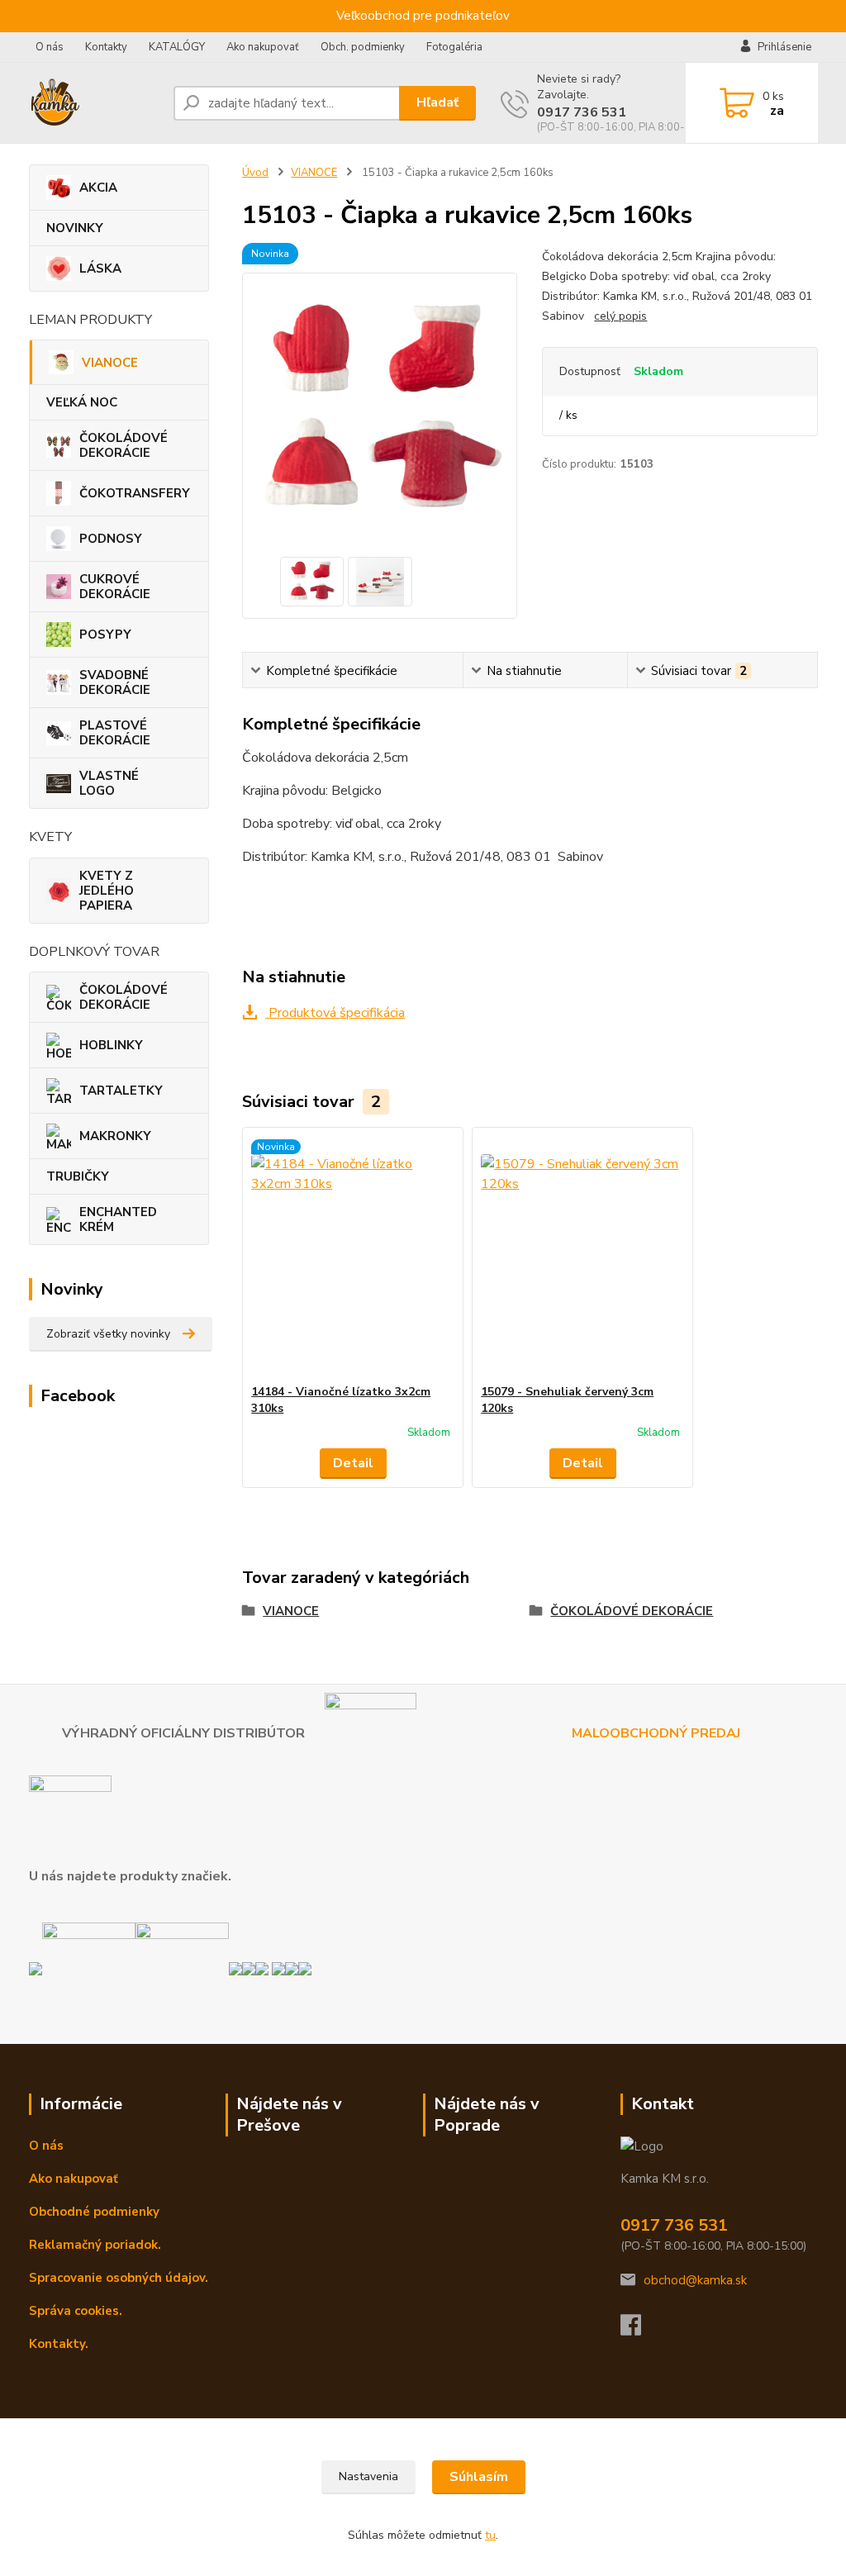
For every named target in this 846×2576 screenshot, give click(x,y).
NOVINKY (75, 228)
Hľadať (437, 102)
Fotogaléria (454, 47)
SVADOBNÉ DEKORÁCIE (115, 682)
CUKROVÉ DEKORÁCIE (115, 587)
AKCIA (98, 188)
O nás (50, 47)
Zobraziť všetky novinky (108, 1334)
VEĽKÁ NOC (82, 402)
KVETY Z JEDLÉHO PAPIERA (107, 891)
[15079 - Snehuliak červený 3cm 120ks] (582, 1256)
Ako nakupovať (263, 47)
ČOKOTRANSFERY (135, 493)
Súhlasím (479, 2477)
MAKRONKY (115, 1136)
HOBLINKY (111, 1045)
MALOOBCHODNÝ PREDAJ (658, 1732)
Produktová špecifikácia (335, 1013)
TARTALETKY (121, 1091)
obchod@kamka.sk (695, 2280)
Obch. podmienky (363, 47)
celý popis (620, 316)
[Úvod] (95, 103)
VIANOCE (110, 363)
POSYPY (105, 634)
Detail (353, 1463)
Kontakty (106, 47)
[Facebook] (639, 2330)
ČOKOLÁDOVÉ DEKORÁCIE (124, 445)
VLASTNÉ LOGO (109, 783)
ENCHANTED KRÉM (118, 1219)
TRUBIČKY (78, 1176)
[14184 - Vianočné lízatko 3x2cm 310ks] (353, 1256)
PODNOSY (111, 539)
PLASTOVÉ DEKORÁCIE (115, 733)
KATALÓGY (177, 47)
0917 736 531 (582, 112)
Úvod (255, 173)
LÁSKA (100, 269)
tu (490, 2535)
